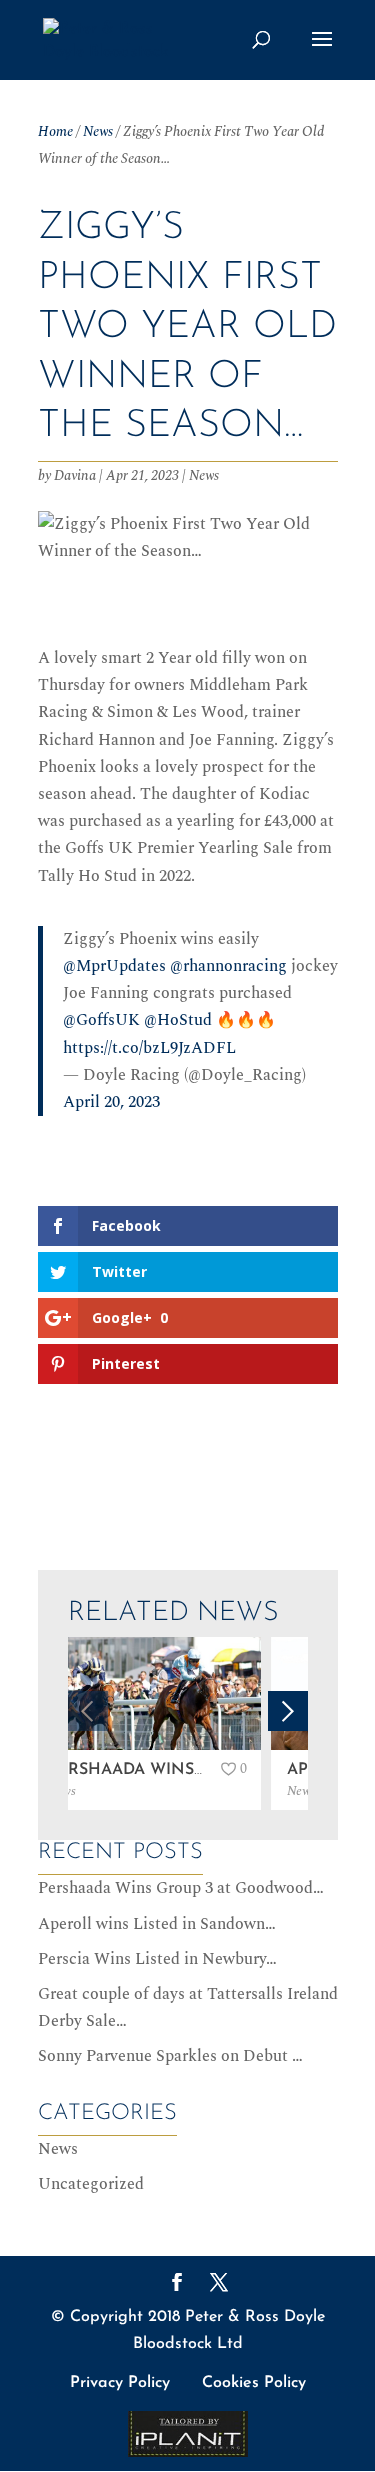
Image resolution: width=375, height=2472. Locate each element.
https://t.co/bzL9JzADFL (149, 1048)
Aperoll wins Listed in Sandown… (157, 1924)
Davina (75, 475)
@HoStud (178, 1020)
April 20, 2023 (111, 1102)
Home (55, 131)
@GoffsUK (101, 1020)
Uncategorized (91, 2184)
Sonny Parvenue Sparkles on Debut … (170, 2056)
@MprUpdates (114, 966)
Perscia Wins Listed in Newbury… (157, 1959)
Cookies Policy (254, 2383)
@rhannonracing (228, 966)
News (98, 131)
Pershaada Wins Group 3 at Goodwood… (181, 1888)
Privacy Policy (120, 2383)
